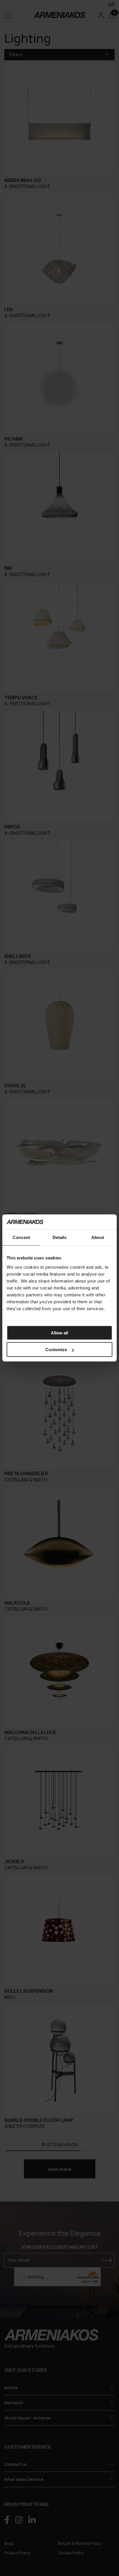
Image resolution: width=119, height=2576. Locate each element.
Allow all (59, 1333)
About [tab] (98, 1237)
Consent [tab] (21, 1237)
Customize (56, 1350)
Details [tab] (60, 1237)
